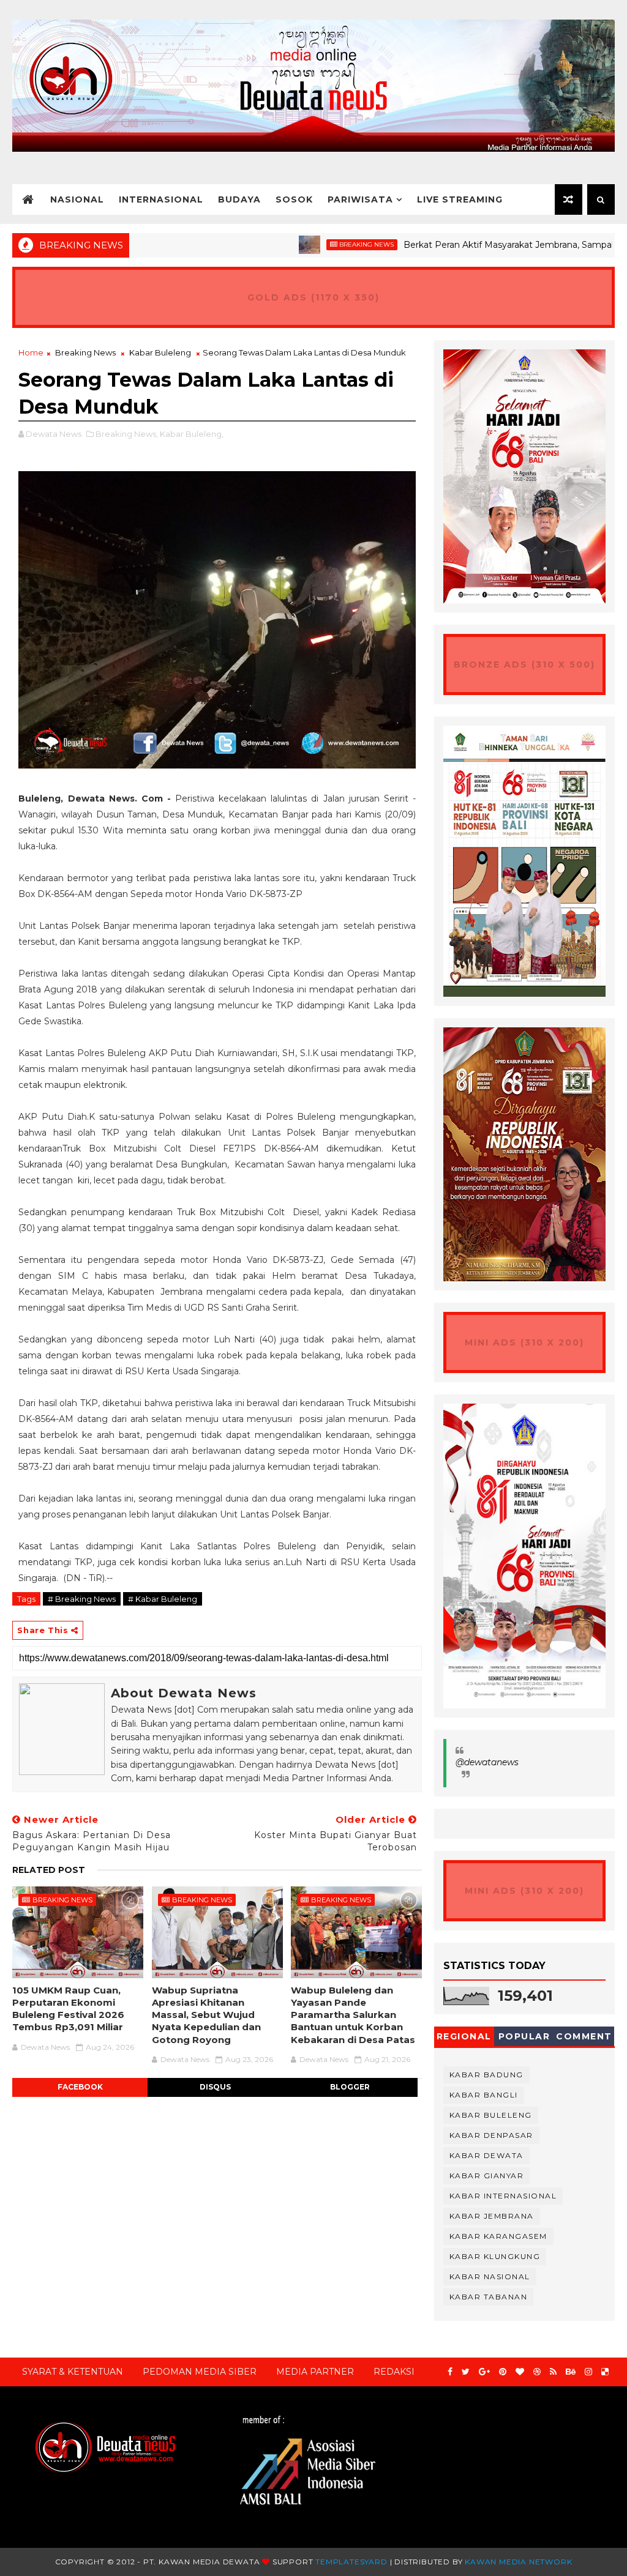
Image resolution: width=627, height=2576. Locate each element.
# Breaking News (82, 1599)
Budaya (239, 199)
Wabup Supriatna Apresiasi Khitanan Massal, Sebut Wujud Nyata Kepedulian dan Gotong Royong (206, 2015)
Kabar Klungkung (495, 2256)
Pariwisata (360, 199)
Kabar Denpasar (491, 2135)
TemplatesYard (351, 2562)
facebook (80, 2087)
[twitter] (466, 2372)
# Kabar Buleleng (163, 1599)
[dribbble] (537, 2372)
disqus (215, 2087)
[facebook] (450, 2372)
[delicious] (605, 2372)
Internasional (161, 199)
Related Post (49, 1870)
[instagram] (588, 2372)
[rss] (553, 2372)
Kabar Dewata (486, 2155)
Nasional (77, 199)
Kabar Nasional (490, 2276)
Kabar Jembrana (492, 2216)
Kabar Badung (486, 2075)
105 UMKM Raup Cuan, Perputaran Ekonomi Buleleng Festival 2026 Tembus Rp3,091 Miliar (68, 2009)
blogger (350, 2087)
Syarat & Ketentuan (73, 2372)
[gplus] (484, 2372)
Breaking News (308, 244)
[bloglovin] (520, 2372)
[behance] (571, 2372)
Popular (524, 2036)
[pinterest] (503, 2372)
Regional (464, 2036)
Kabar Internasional (503, 2196)
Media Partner (315, 2372)
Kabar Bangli (484, 2095)
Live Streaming (460, 199)
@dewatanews (487, 1762)
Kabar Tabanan (489, 2297)
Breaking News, (127, 434)
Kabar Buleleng (160, 352)
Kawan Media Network (518, 2562)
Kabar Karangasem (498, 2236)
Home (31, 352)
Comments (584, 2038)
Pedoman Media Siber (200, 2372)
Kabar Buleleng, (192, 434)
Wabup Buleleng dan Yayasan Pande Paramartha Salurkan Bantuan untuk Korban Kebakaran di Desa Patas (353, 2015)
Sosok (294, 199)
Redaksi (394, 2372)
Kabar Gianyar (487, 2176)
